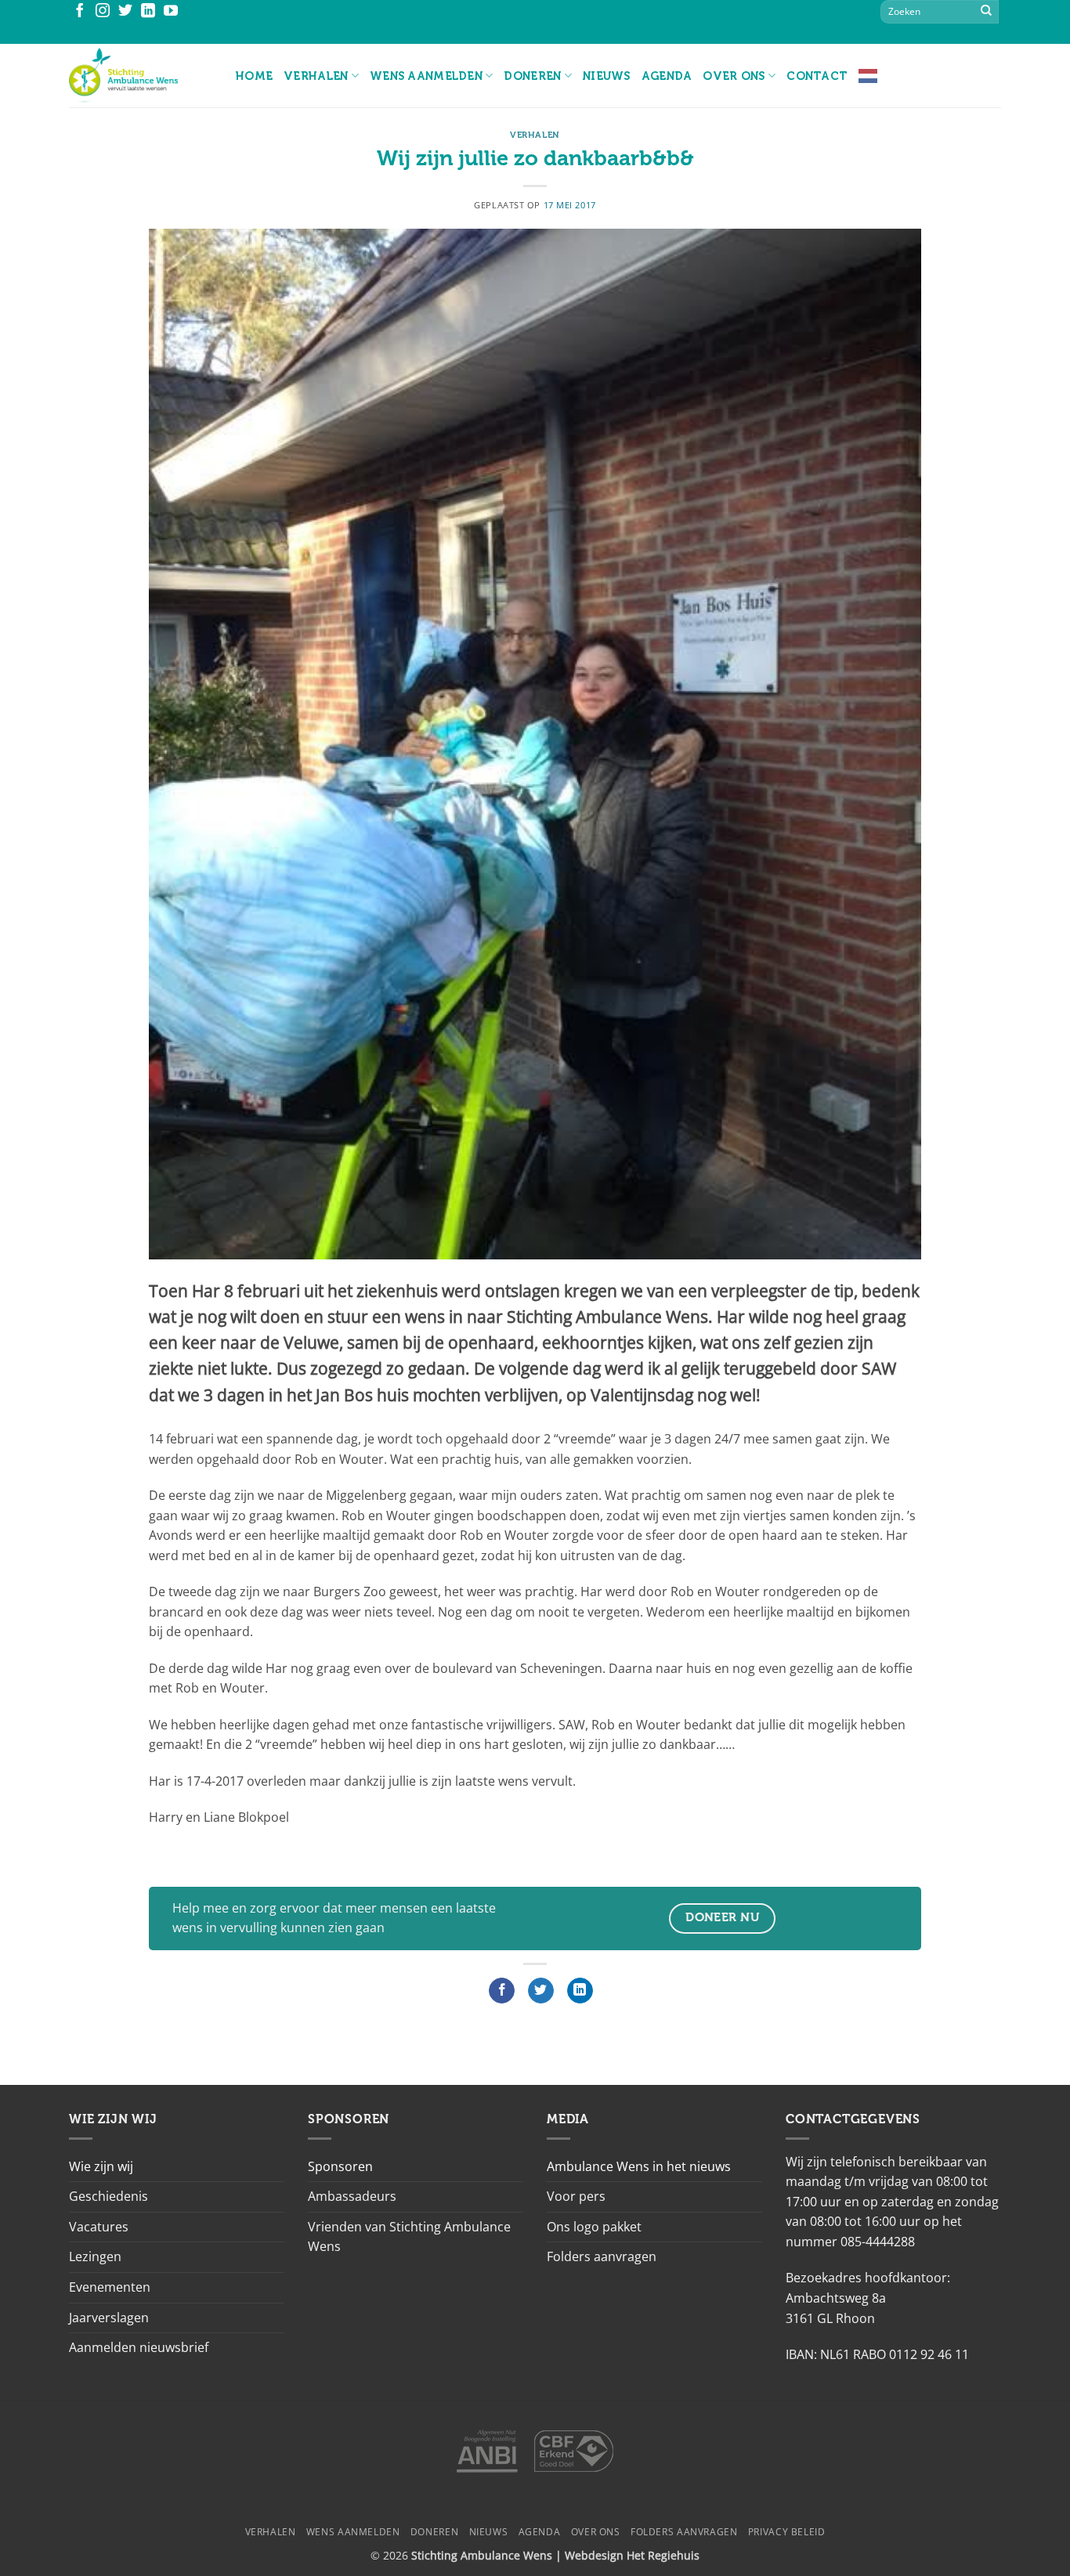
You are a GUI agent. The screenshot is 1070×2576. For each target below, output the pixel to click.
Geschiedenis (108, 2196)
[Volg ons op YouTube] (171, 12)
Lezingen (95, 2256)
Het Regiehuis (663, 2555)
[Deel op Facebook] (502, 1991)
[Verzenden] (986, 12)
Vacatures (99, 2227)
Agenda (667, 76)
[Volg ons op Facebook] (80, 12)
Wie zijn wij (101, 2166)
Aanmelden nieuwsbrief (139, 2347)
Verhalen (316, 76)
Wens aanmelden (426, 76)
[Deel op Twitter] (541, 1991)
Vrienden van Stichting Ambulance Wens (409, 2237)
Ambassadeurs (352, 2196)
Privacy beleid (787, 2532)
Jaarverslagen (109, 2318)
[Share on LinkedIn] (580, 1991)
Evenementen (110, 2287)
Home (254, 76)
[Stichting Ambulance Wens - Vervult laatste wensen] (141, 76)
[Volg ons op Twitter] (125, 12)
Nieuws (607, 76)
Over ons (734, 76)
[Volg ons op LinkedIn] (148, 12)
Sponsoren (340, 2166)
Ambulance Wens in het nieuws (639, 2166)
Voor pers (576, 2196)
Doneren (532, 76)
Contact (817, 76)
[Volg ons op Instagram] (103, 12)
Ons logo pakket (594, 2227)
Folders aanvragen (602, 2256)
